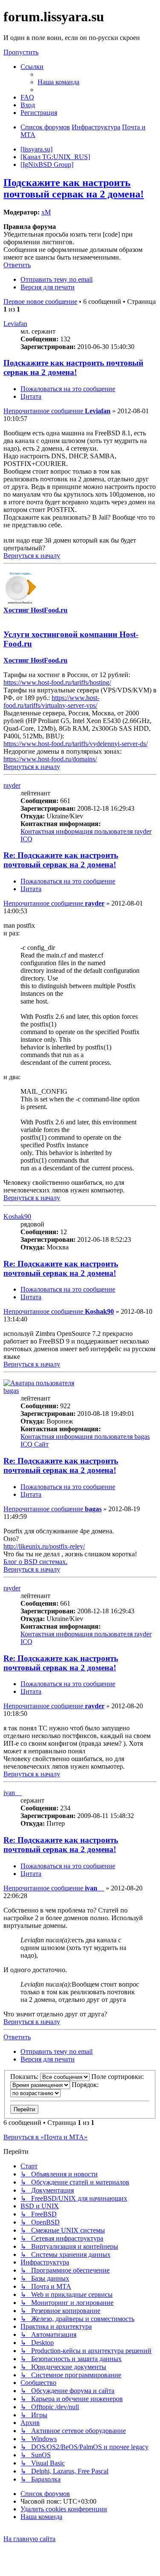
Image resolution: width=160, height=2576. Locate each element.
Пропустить (21, 52)
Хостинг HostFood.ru (35, 610)
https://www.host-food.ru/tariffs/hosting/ (57, 682)
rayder (12, 785)
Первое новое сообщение (40, 302)
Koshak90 (17, 1217)
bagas (11, 1391)
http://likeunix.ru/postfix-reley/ (44, 1546)
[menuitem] (58, 82)
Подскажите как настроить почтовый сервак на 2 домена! (74, 188)
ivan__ (13, 1793)
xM (46, 212)
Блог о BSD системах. (35, 1562)
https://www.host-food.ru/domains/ (50, 759)
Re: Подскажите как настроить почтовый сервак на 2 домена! (61, 860)
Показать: (25, 2077)
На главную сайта (29, 2539)
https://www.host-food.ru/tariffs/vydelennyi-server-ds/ (76, 744)
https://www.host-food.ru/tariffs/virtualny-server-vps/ (51, 702)
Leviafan (15, 324)
